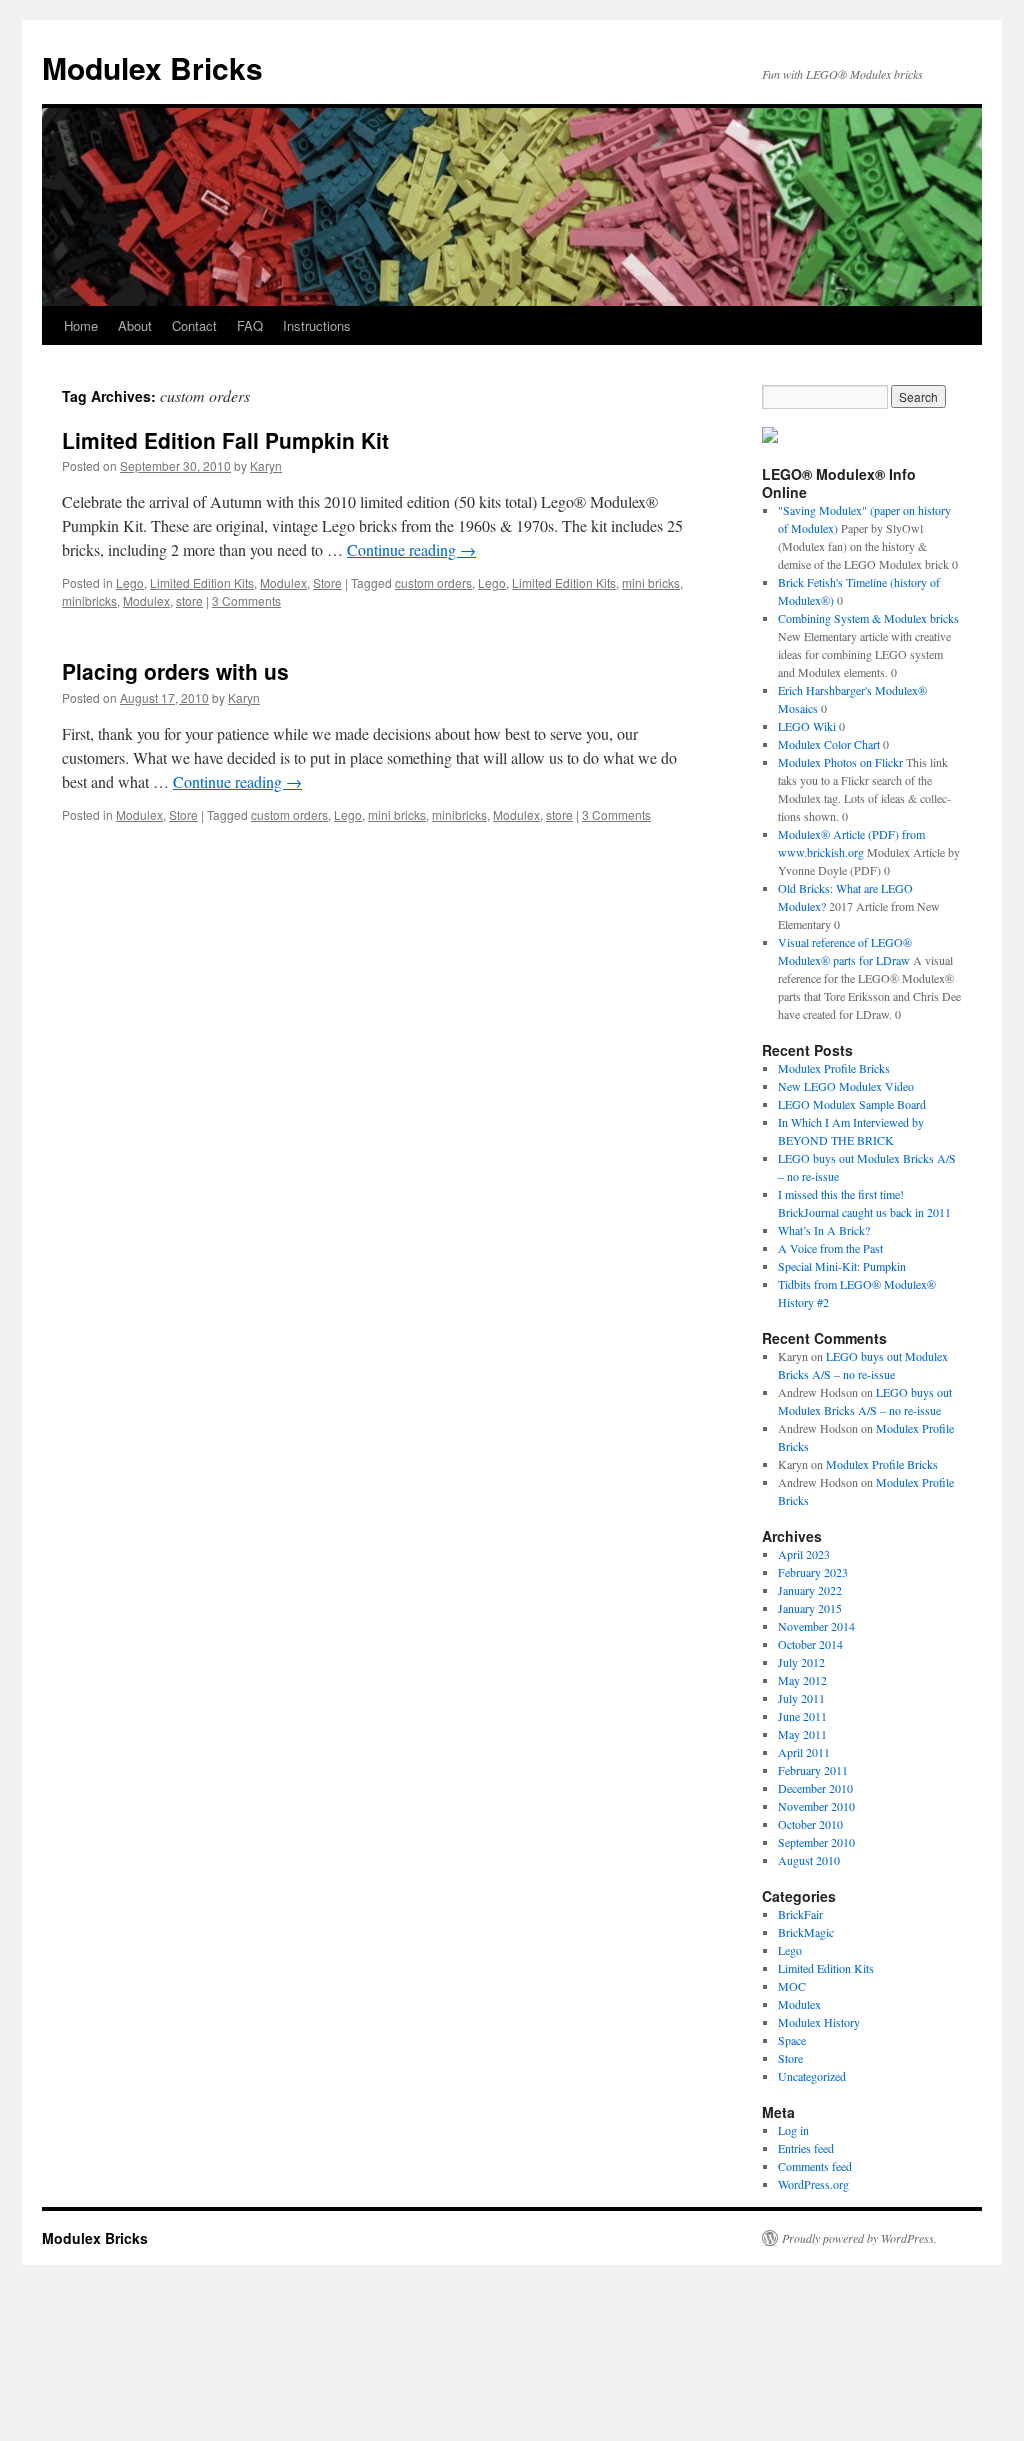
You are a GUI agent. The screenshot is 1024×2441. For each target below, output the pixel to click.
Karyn (266, 465)
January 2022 (810, 1590)
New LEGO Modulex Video (846, 1086)
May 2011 (802, 1734)
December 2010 (815, 1788)
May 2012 (802, 1680)
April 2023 (804, 1554)
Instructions (317, 325)
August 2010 (809, 1860)
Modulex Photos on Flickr (840, 762)
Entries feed (806, 2148)
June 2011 (802, 1716)
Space (792, 2040)
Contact (194, 325)
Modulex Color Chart (829, 744)
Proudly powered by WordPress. (859, 2238)
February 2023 (813, 1572)
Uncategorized (812, 2076)
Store (327, 582)
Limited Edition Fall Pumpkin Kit (225, 440)
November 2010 (816, 1806)
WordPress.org (813, 2184)
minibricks (89, 600)
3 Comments (246, 600)
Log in (793, 2130)
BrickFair (800, 1914)
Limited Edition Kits (202, 582)
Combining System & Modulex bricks (868, 618)
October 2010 (810, 1824)
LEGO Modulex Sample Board (852, 1104)
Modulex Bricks (152, 67)
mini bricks (651, 582)
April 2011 (804, 1752)
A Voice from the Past (830, 1248)
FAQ (250, 325)
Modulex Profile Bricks (834, 1068)
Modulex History (819, 2022)
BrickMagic (806, 1932)
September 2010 (816, 1842)
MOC (792, 1986)
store (189, 600)
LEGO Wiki (807, 726)
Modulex (283, 582)
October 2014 (810, 1644)
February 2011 (813, 1770)
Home (81, 325)
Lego (130, 582)
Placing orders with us (175, 671)
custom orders (433, 582)
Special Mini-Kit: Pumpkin (842, 1266)
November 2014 (816, 1626)
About (135, 325)
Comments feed (815, 2166)
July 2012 (801, 1662)
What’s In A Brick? (824, 1230)
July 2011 (801, 1698)
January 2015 (810, 1608)
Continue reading (411, 549)
